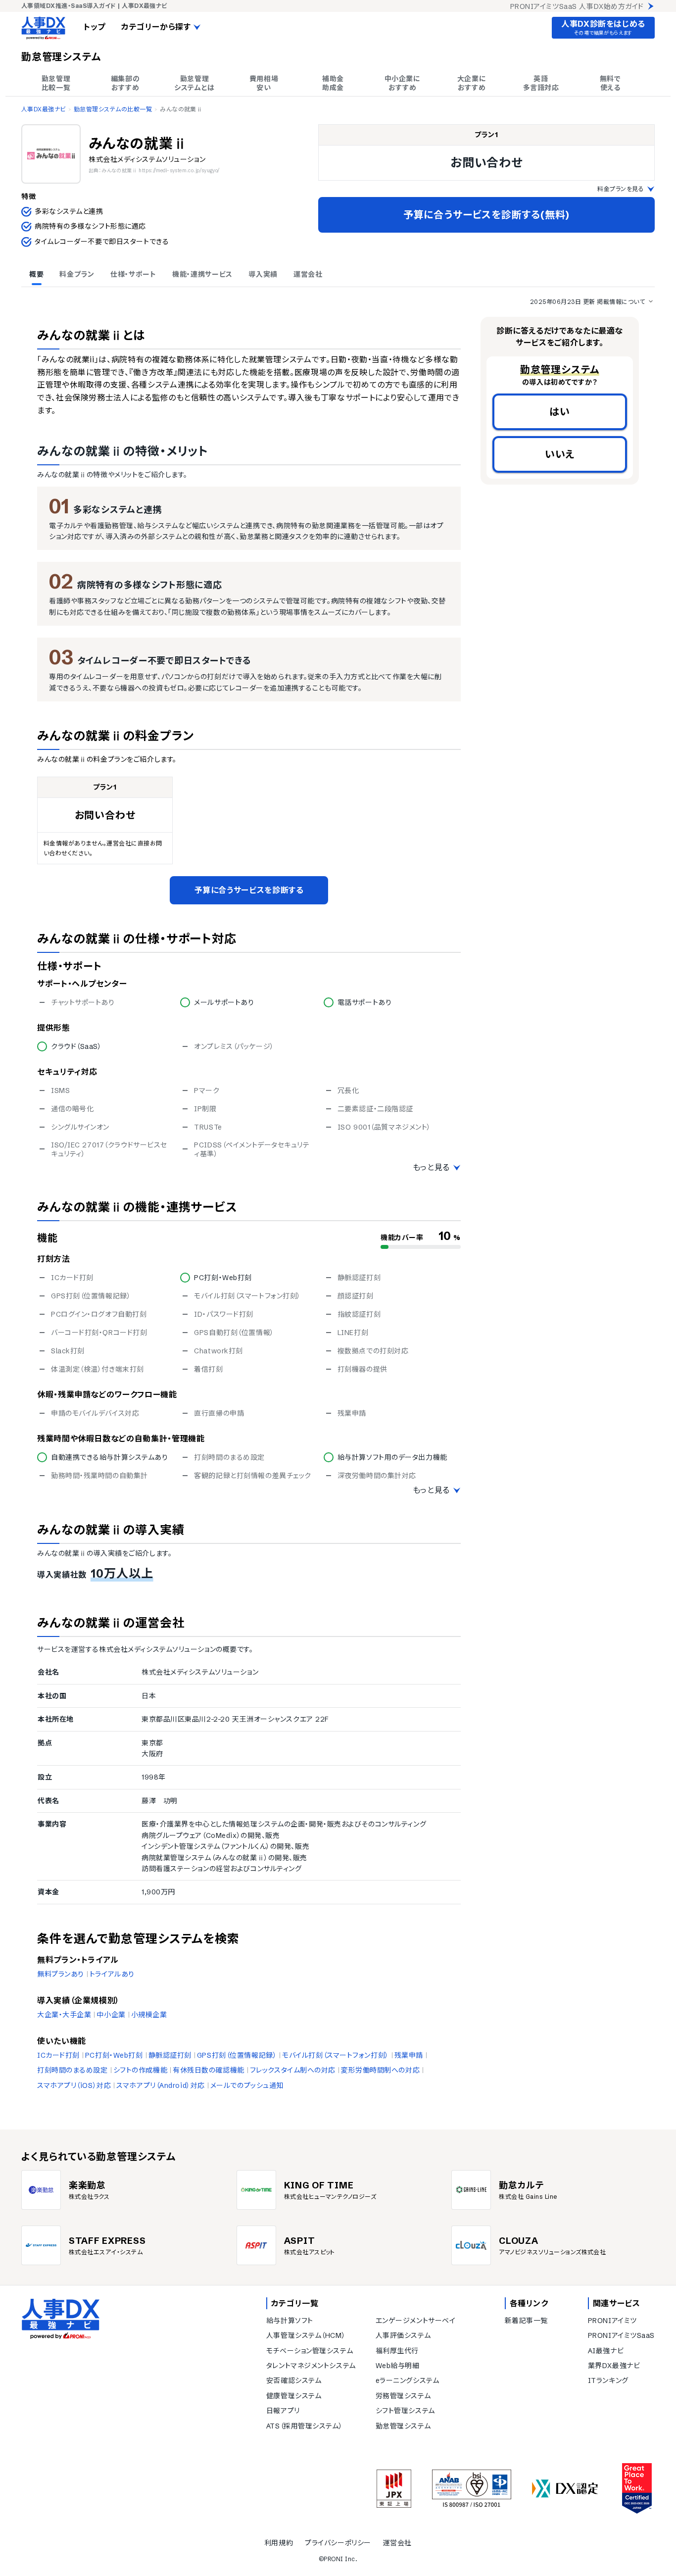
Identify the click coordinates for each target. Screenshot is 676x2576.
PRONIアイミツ (612, 2321)
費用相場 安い (264, 83)
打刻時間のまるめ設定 (72, 2070)
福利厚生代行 (397, 2351)
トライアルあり (112, 1974)
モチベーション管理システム (310, 2351)
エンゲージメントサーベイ (416, 2321)
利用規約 (279, 2543)
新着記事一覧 (526, 2321)
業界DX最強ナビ (614, 2366)
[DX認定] (565, 2489)
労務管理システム (403, 2396)
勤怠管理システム (403, 2426)
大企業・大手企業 (64, 2015)
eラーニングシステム (408, 2380)
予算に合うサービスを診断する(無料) (486, 215)
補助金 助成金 (333, 83)
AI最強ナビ (606, 2351)
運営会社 (397, 2543)
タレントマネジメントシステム (311, 2366)
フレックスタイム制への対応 (293, 2070)
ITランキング (608, 2380)
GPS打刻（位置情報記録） (237, 2055)
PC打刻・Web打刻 (114, 2055)
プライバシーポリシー (338, 2543)
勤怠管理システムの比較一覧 (113, 109)
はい (560, 412)
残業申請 (409, 2055)
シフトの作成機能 (140, 2070)
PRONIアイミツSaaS (621, 2335)
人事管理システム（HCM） (306, 2335)
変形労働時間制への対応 (380, 2070)
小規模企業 (149, 2015)
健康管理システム (294, 2396)
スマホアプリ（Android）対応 (161, 2085)
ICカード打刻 (58, 2055)
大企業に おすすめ (472, 83)
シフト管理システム (405, 2411)
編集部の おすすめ (125, 83)
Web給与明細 (398, 2366)
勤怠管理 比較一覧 (56, 83)
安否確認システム (294, 2380)
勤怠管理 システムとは (194, 83)
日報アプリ (283, 2411)
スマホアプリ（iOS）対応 (74, 2085)
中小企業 (111, 2015)
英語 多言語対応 (541, 83)
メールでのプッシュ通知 (247, 2085)
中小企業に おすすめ (403, 83)
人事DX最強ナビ (44, 109)
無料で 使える (610, 83)
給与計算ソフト (290, 2321)
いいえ (560, 454)
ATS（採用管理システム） (304, 2426)
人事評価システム (403, 2335)
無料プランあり (61, 1974)
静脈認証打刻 (170, 2055)
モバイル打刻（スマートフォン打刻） (336, 2055)
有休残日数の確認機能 (209, 2070)
